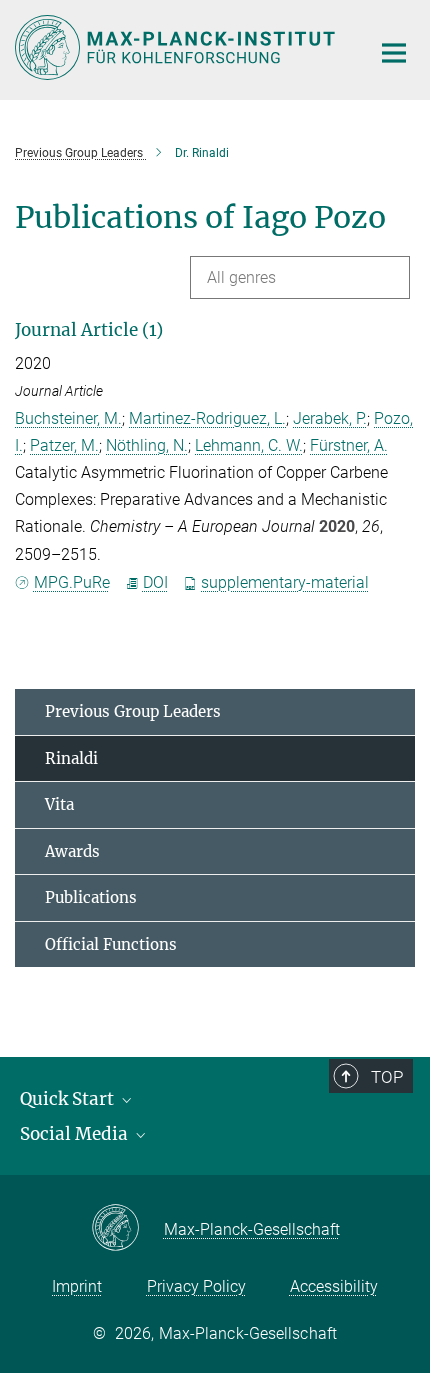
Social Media (76, 1134)
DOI (155, 582)
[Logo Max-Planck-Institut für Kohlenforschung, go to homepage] (177, 47)
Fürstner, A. (349, 445)
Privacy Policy (196, 1286)
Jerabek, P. (330, 418)
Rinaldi (71, 758)
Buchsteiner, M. (68, 418)
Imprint (77, 1286)
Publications (91, 897)
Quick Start (69, 1099)
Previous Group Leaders (133, 711)
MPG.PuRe (72, 582)
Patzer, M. (64, 445)
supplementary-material (285, 582)
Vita (59, 804)
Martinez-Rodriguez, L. (207, 418)
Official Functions (111, 944)
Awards (72, 851)
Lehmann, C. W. (249, 445)
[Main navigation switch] (394, 53)
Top (387, 1077)
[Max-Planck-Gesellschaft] (127, 1229)
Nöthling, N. (147, 445)
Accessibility (334, 1286)
